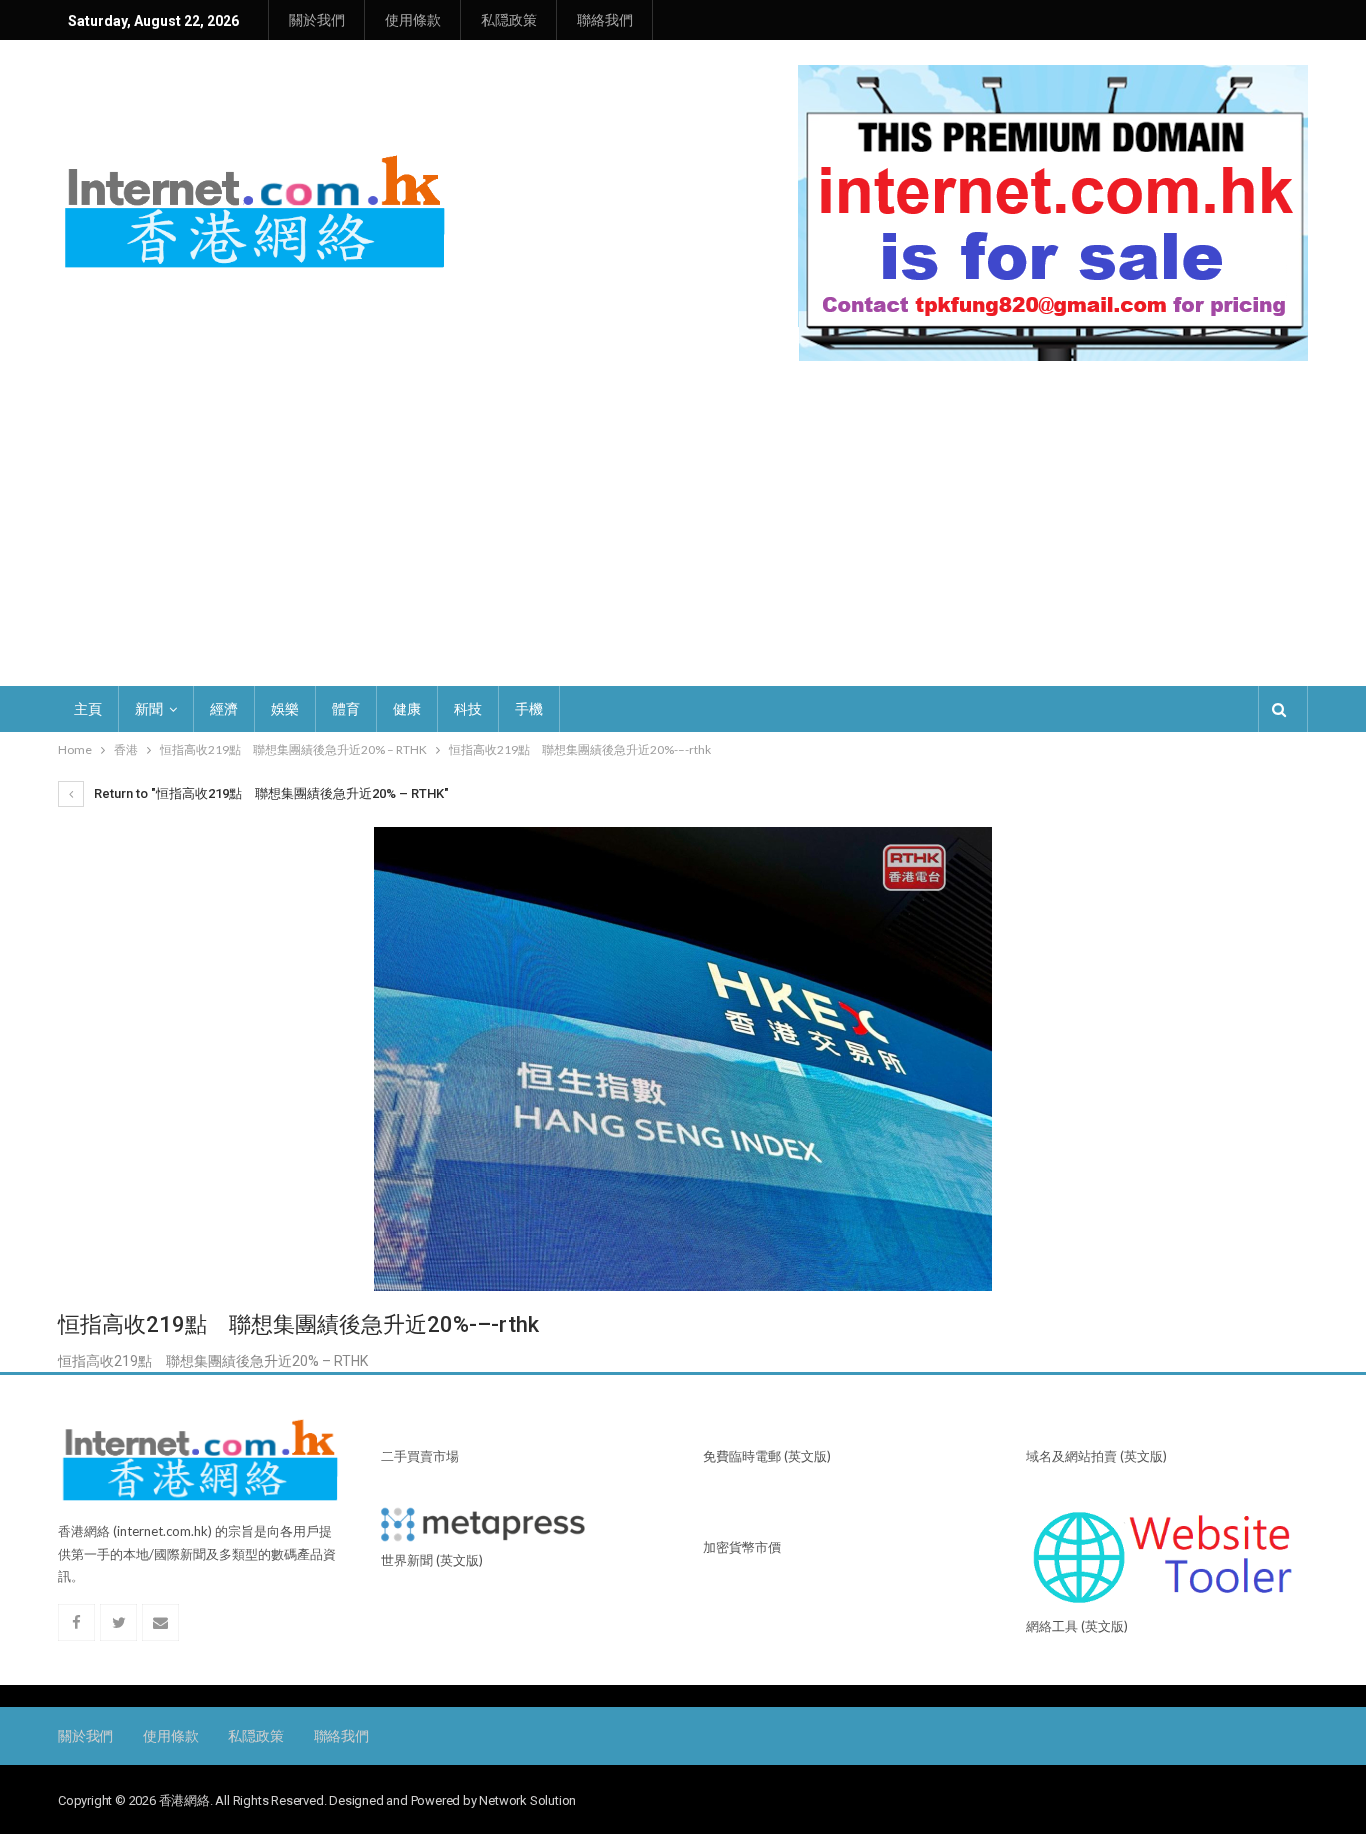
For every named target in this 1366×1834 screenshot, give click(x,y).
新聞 (149, 709)
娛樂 (285, 709)
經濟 (224, 709)
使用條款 (413, 20)
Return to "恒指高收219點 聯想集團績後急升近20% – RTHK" (270, 793)
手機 (529, 709)
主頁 (88, 709)
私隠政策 (509, 20)
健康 (407, 709)
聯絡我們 (605, 20)
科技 (468, 709)
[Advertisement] (683, 511)
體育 (346, 709)
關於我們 (317, 20)
